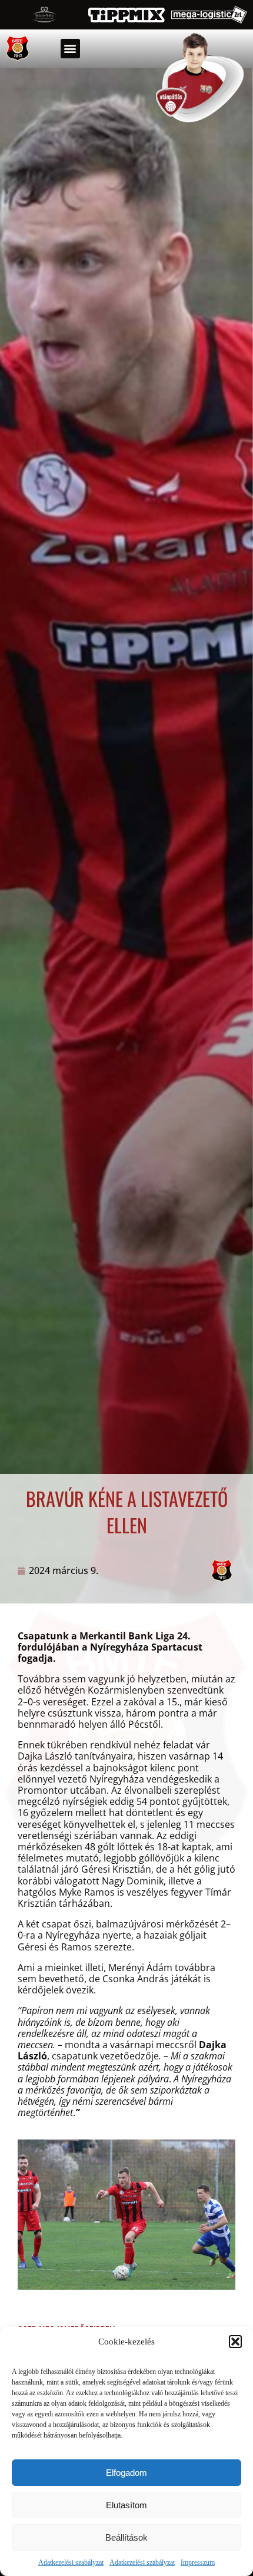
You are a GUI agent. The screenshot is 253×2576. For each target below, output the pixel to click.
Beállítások (126, 2537)
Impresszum (198, 2562)
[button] (235, 2342)
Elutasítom (126, 2505)
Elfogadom (126, 2473)
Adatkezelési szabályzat (71, 2562)
